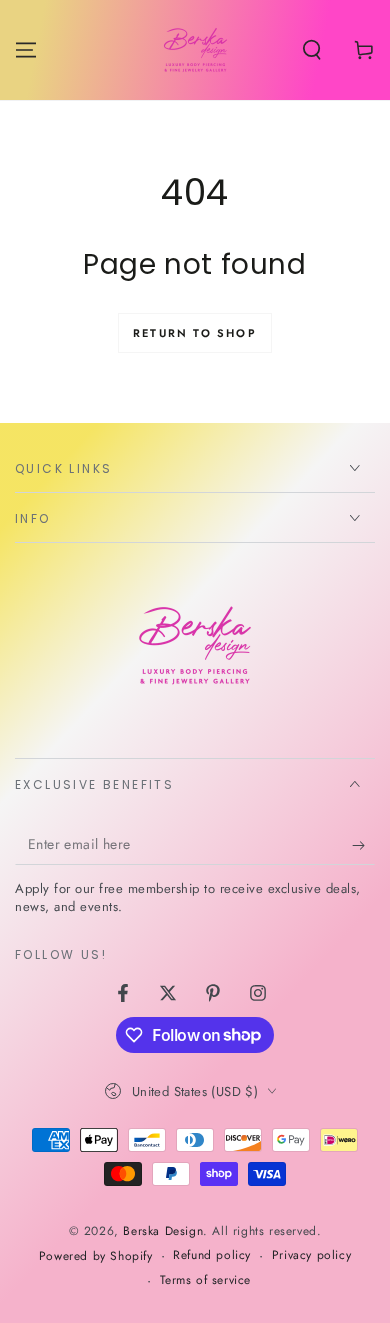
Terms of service (206, 1280)
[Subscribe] (363, 845)
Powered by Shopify (96, 1256)
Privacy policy (311, 1255)
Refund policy (212, 1255)
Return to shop (195, 333)
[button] (312, 50)
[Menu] (26, 50)
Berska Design (163, 1231)
